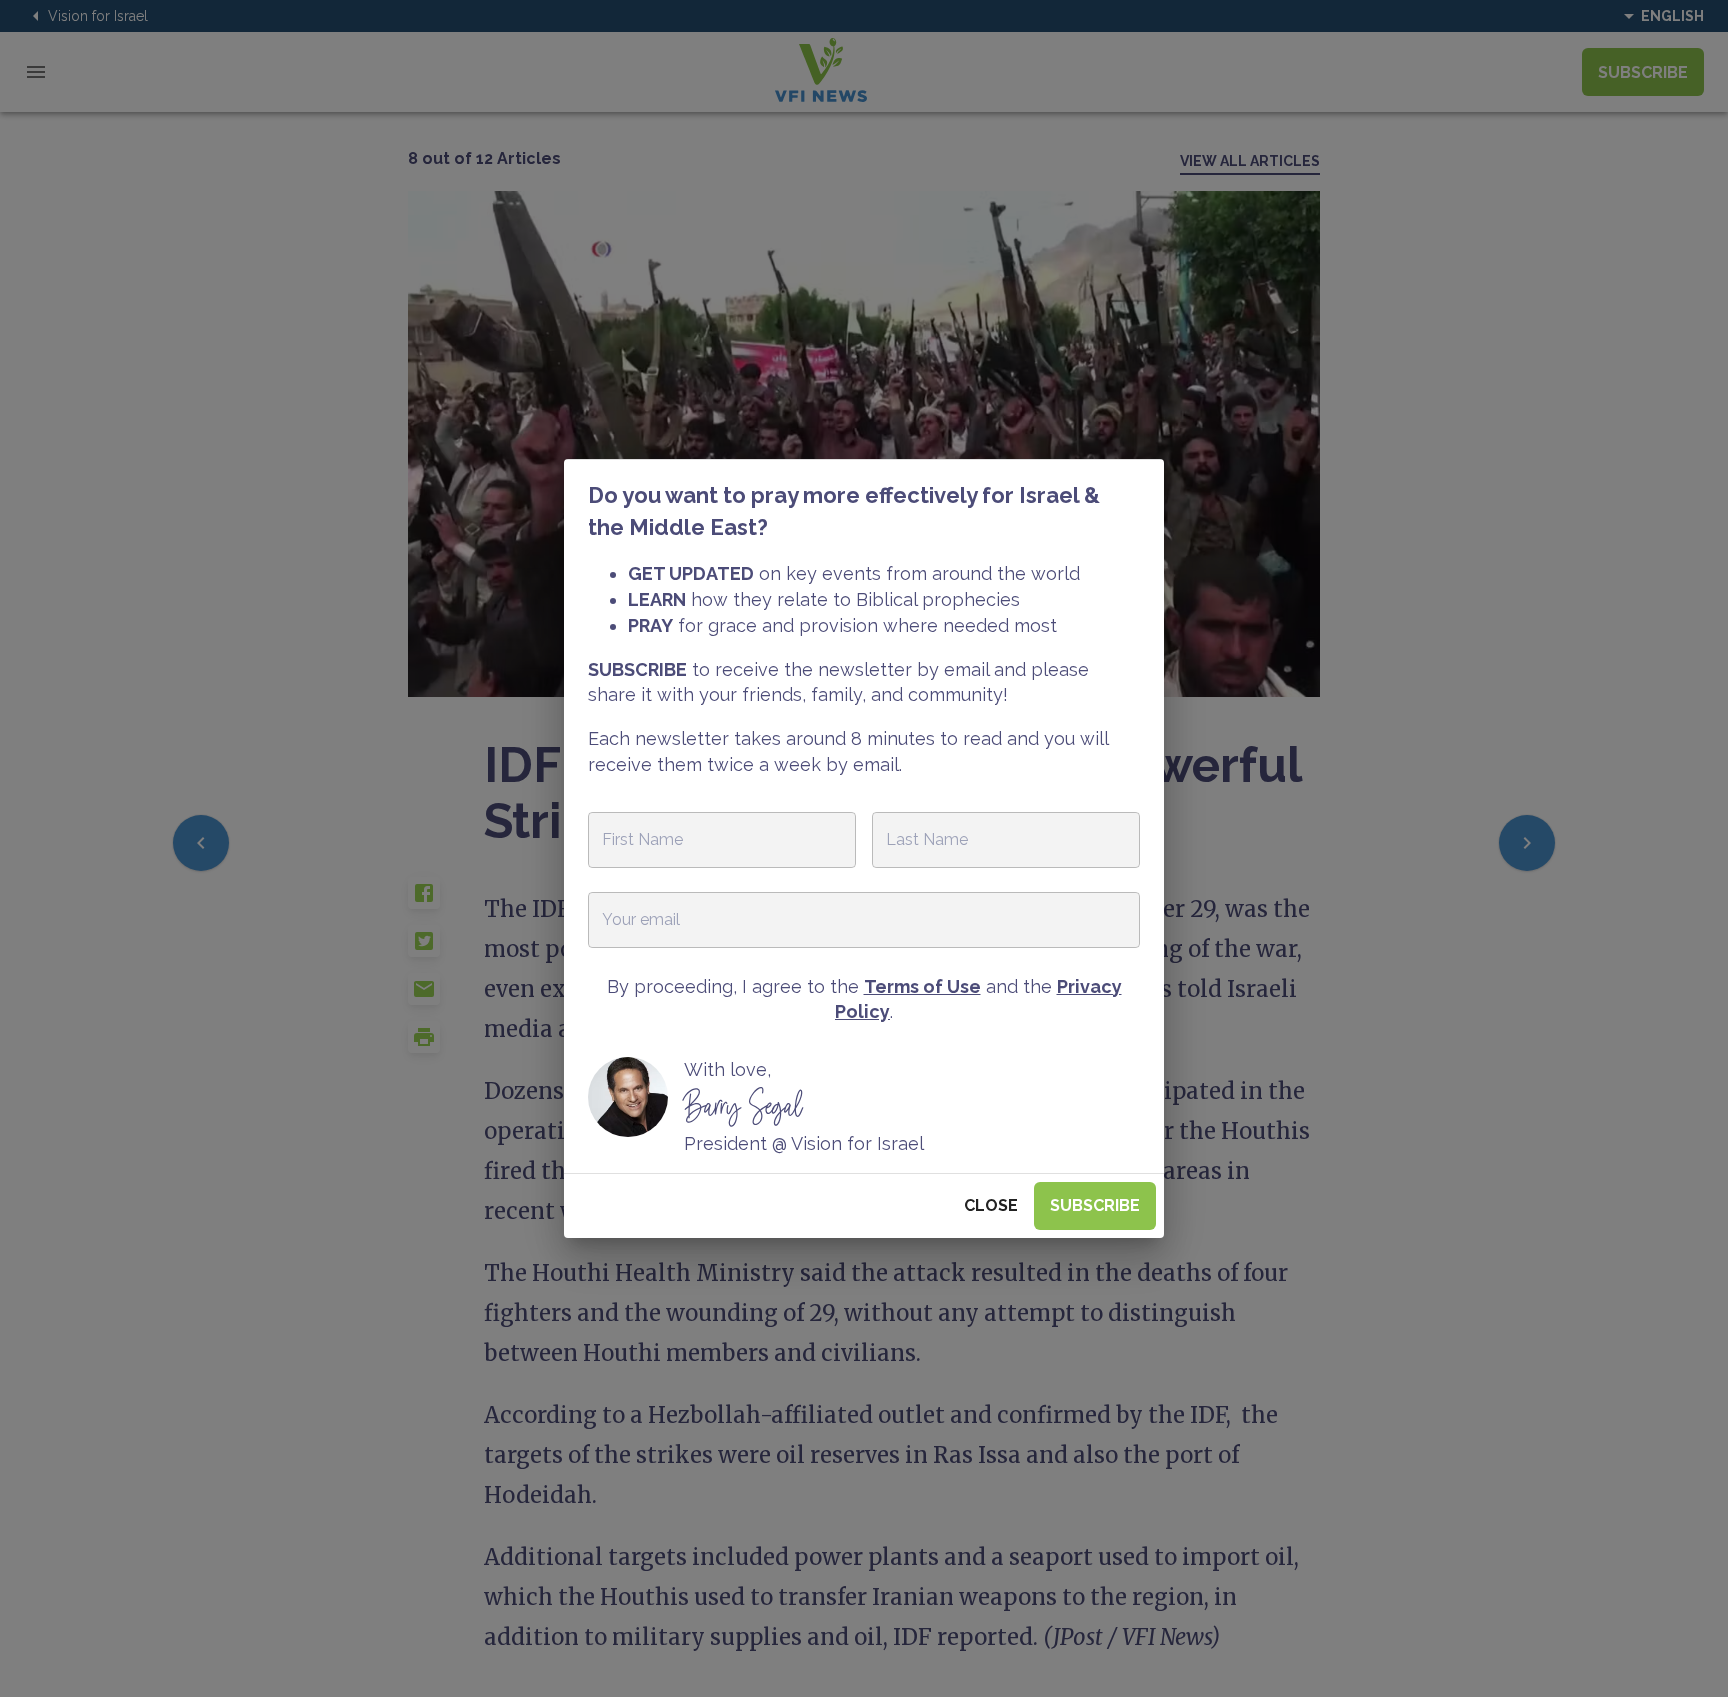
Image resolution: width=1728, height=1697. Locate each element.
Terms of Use (922, 986)
